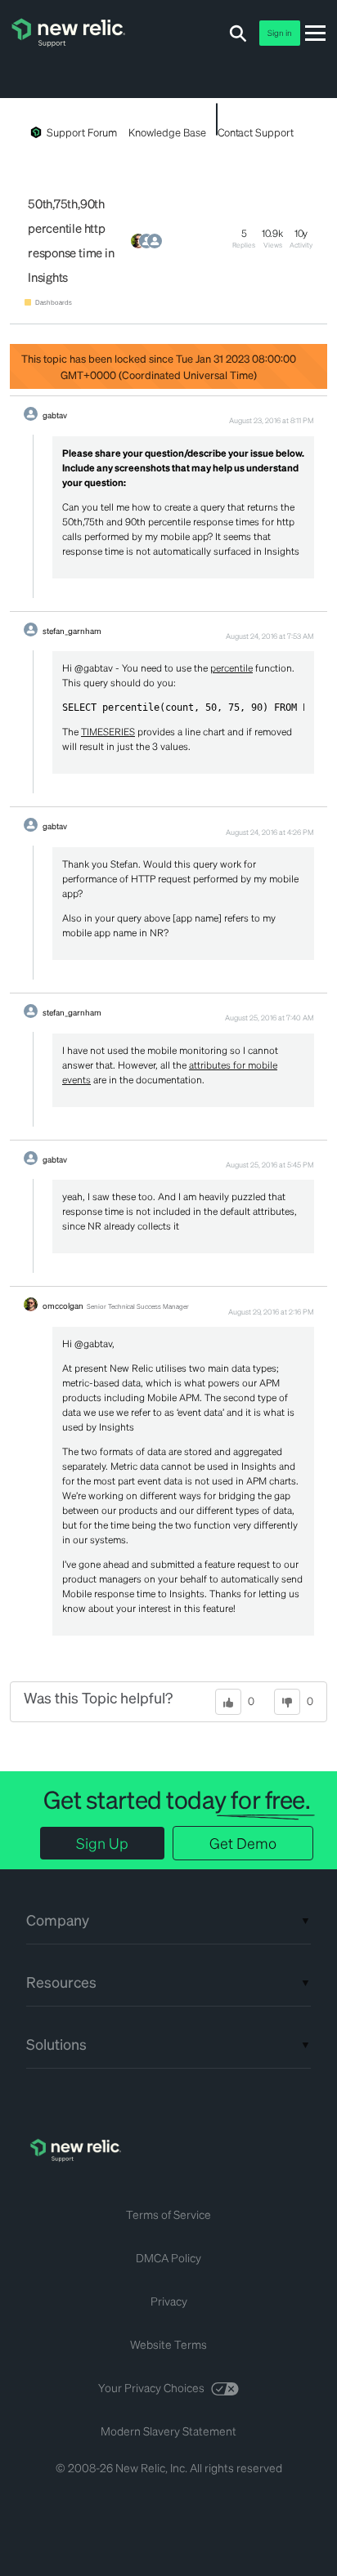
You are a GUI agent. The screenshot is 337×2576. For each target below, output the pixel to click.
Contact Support (256, 132)
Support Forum (82, 132)
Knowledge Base (167, 132)
